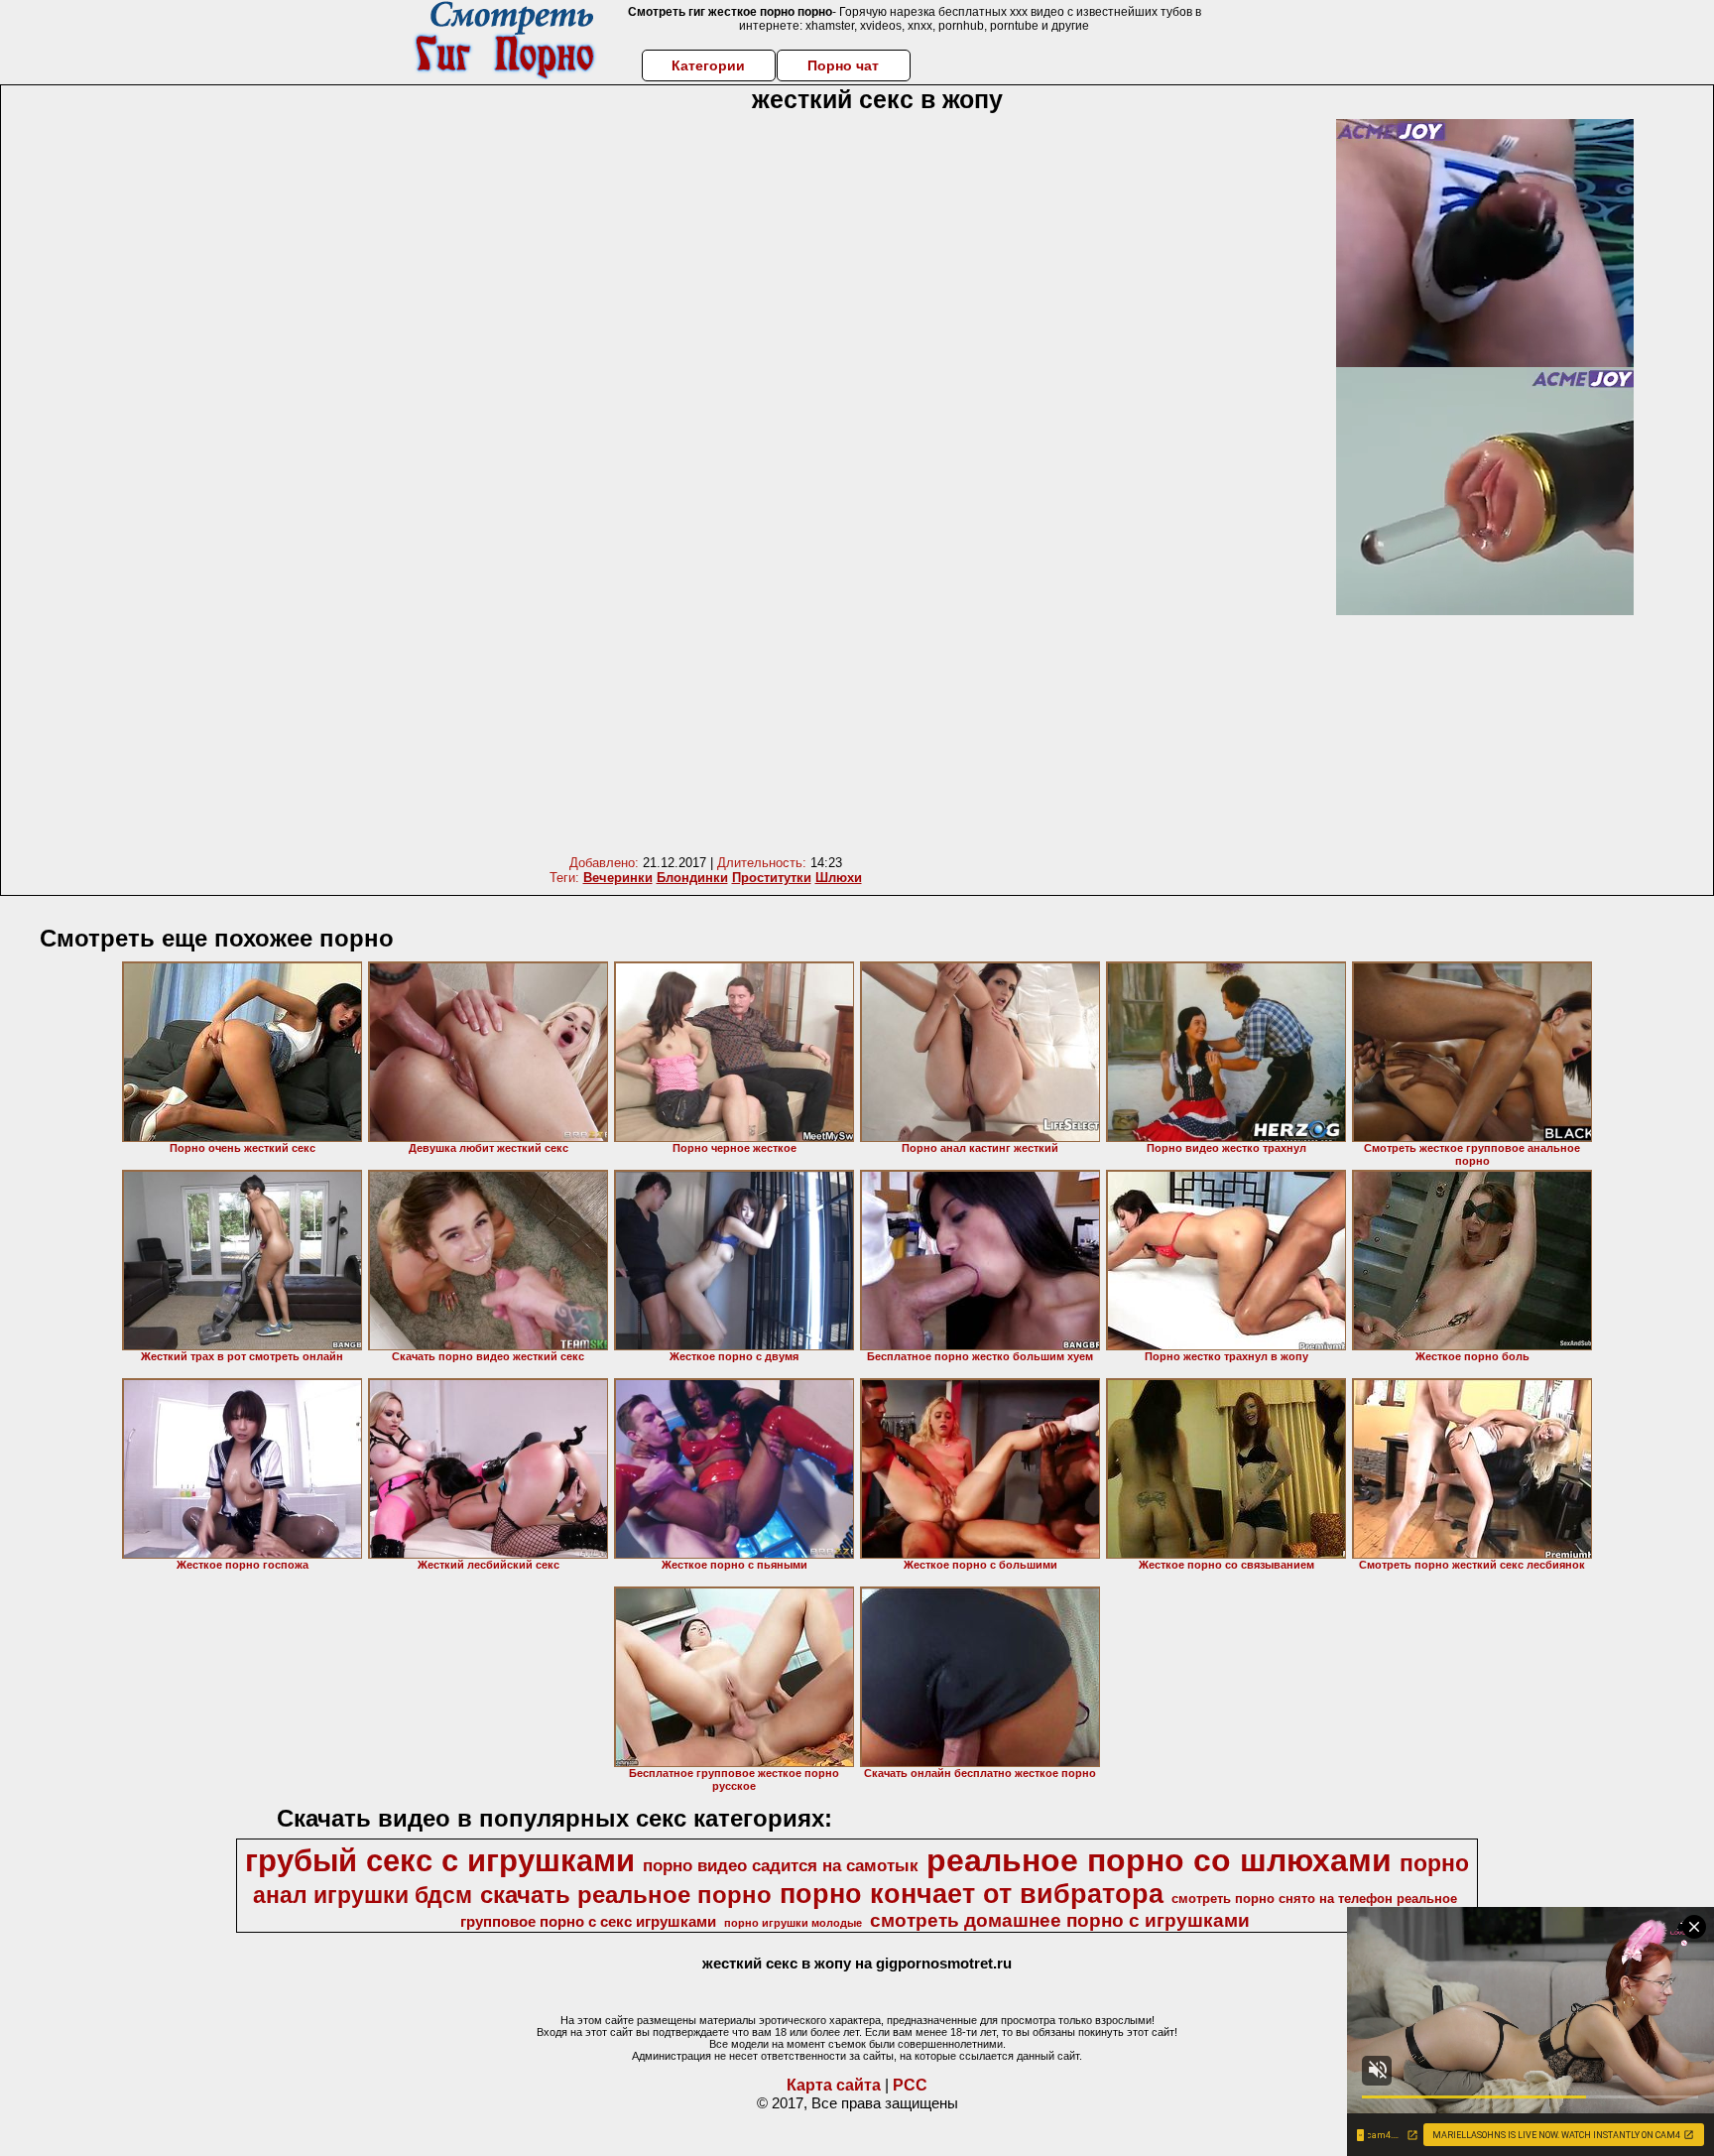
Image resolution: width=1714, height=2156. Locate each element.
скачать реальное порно (626, 1895)
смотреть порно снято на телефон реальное (1314, 1899)
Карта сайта (834, 2085)
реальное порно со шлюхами (1159, 1860)
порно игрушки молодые (793, 1923)
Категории (708, 65)
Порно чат (843, 65)
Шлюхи (839, 878)
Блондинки (692, 878)
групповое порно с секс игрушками (588, 1922)
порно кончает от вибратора (972, 1894)
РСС (910, 2085)
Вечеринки (618, 878)
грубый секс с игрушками (440, 1860)
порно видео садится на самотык (781, 1865)
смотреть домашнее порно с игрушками (1060, 1920)
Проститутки (772, 878)
